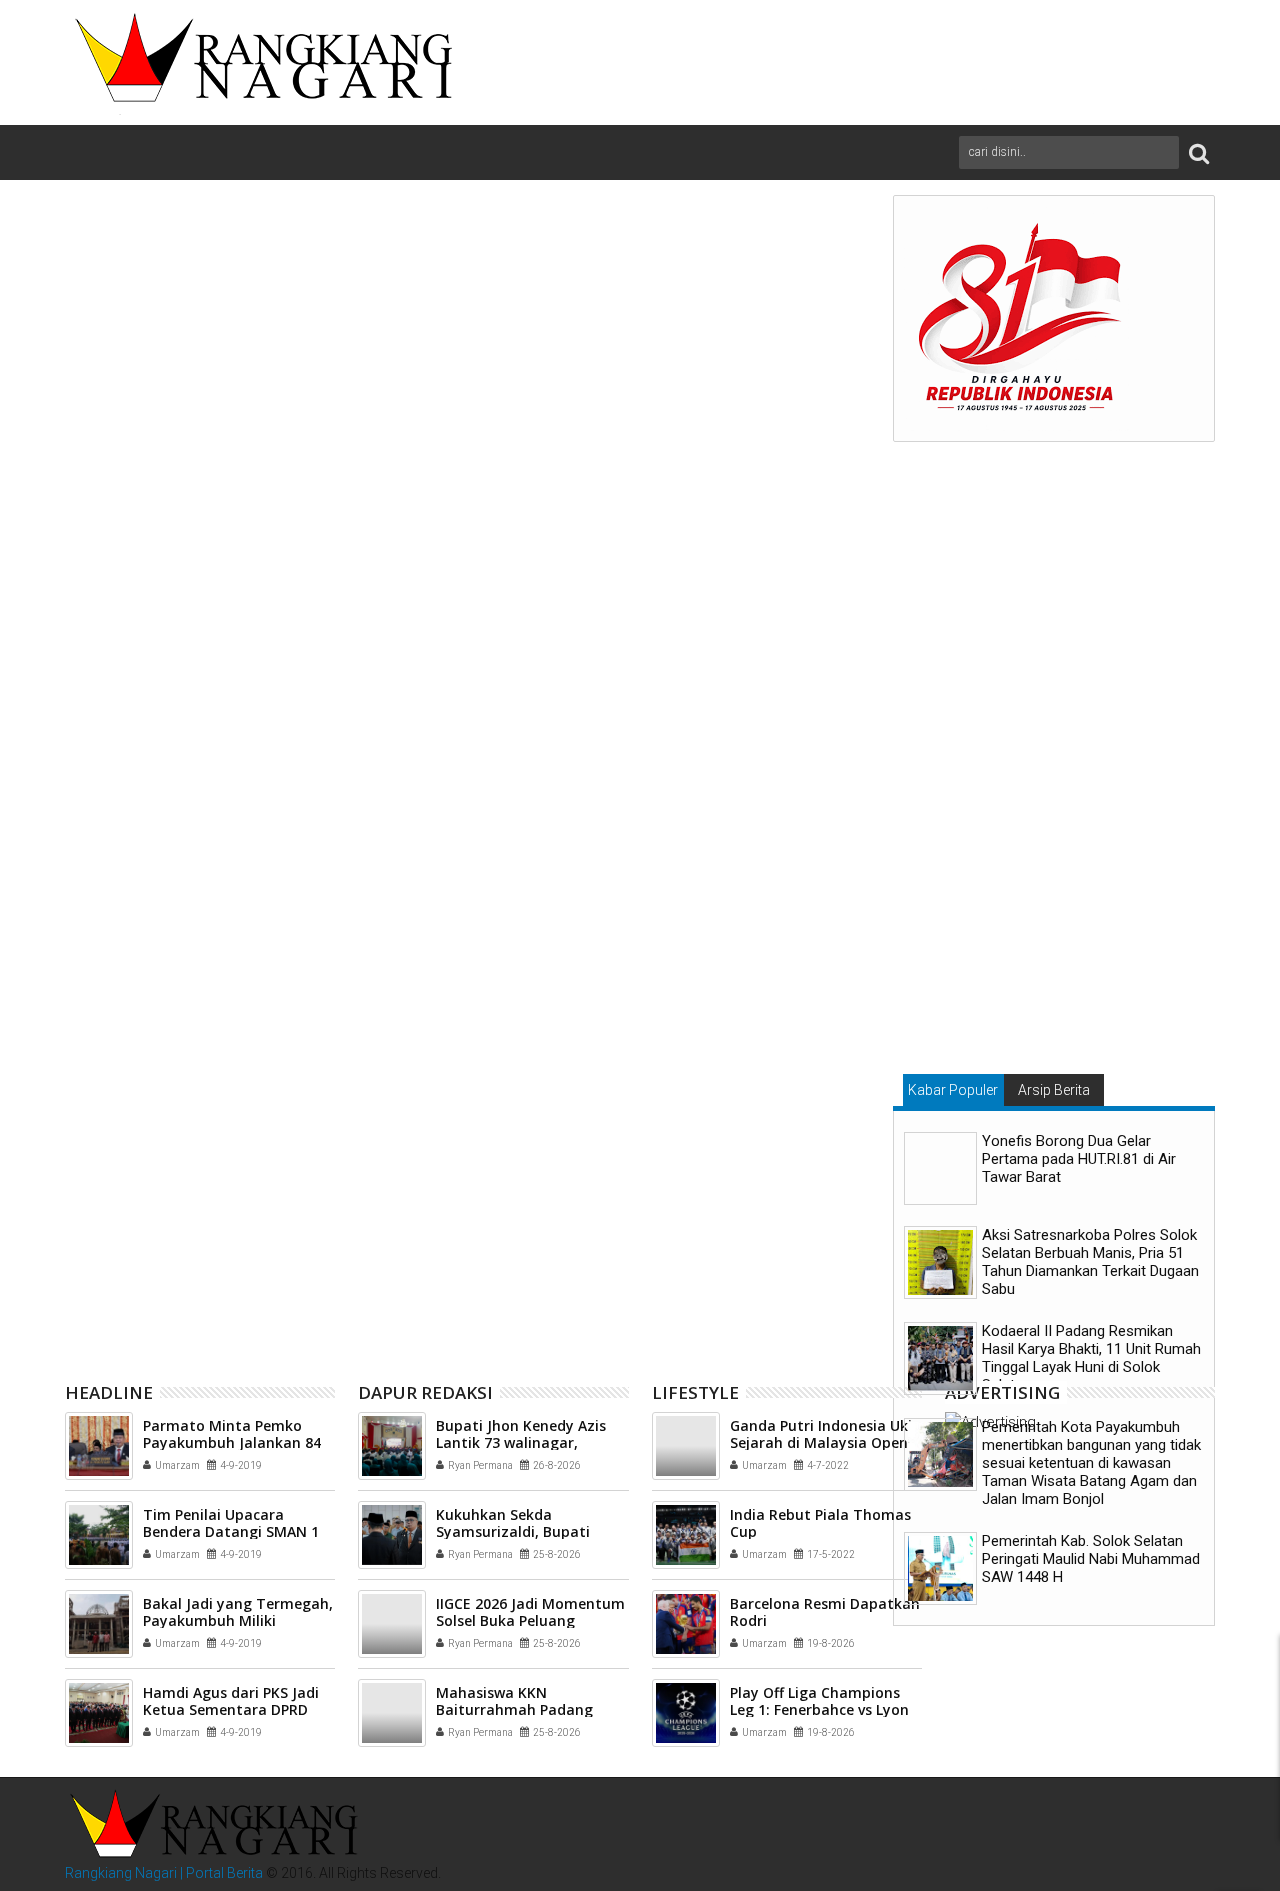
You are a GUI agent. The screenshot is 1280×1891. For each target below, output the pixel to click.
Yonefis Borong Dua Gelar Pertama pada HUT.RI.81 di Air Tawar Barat (1079, 1159)
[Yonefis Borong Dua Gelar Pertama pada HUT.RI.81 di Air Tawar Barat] (940, 1168)
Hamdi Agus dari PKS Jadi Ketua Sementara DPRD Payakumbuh (231, 1709)
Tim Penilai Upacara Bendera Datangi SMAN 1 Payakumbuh (231, 1531)
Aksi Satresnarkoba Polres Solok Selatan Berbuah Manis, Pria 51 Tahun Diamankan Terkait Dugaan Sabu (1090, 1262)
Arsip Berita (1054, 1090)
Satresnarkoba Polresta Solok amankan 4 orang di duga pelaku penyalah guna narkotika (197, 1226)
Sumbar (396, 896)
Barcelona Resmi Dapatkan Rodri (825, 1612)
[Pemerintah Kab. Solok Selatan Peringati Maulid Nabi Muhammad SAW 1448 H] (940, 1568)
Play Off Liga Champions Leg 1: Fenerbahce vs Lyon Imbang (819, 1709)
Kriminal (207, 896)
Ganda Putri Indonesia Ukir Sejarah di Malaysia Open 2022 (824, 1442)
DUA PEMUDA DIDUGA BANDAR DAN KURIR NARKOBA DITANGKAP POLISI (465, 1218)
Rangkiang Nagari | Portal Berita (164, 1873)
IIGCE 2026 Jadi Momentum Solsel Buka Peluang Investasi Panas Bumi (530, 1620)
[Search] (1199, 152)
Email (803, 301)
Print (733, 301)
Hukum (151, 896)
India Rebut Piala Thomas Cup (820, 1523)
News (259, 896)
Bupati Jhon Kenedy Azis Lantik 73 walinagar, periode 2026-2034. (521, 1442)
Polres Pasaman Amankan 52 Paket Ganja (729, 1218)
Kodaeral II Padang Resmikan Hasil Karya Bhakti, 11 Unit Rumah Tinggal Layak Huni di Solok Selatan (1091, 1358)
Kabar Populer (953, 1090)
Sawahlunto (324, 896)
